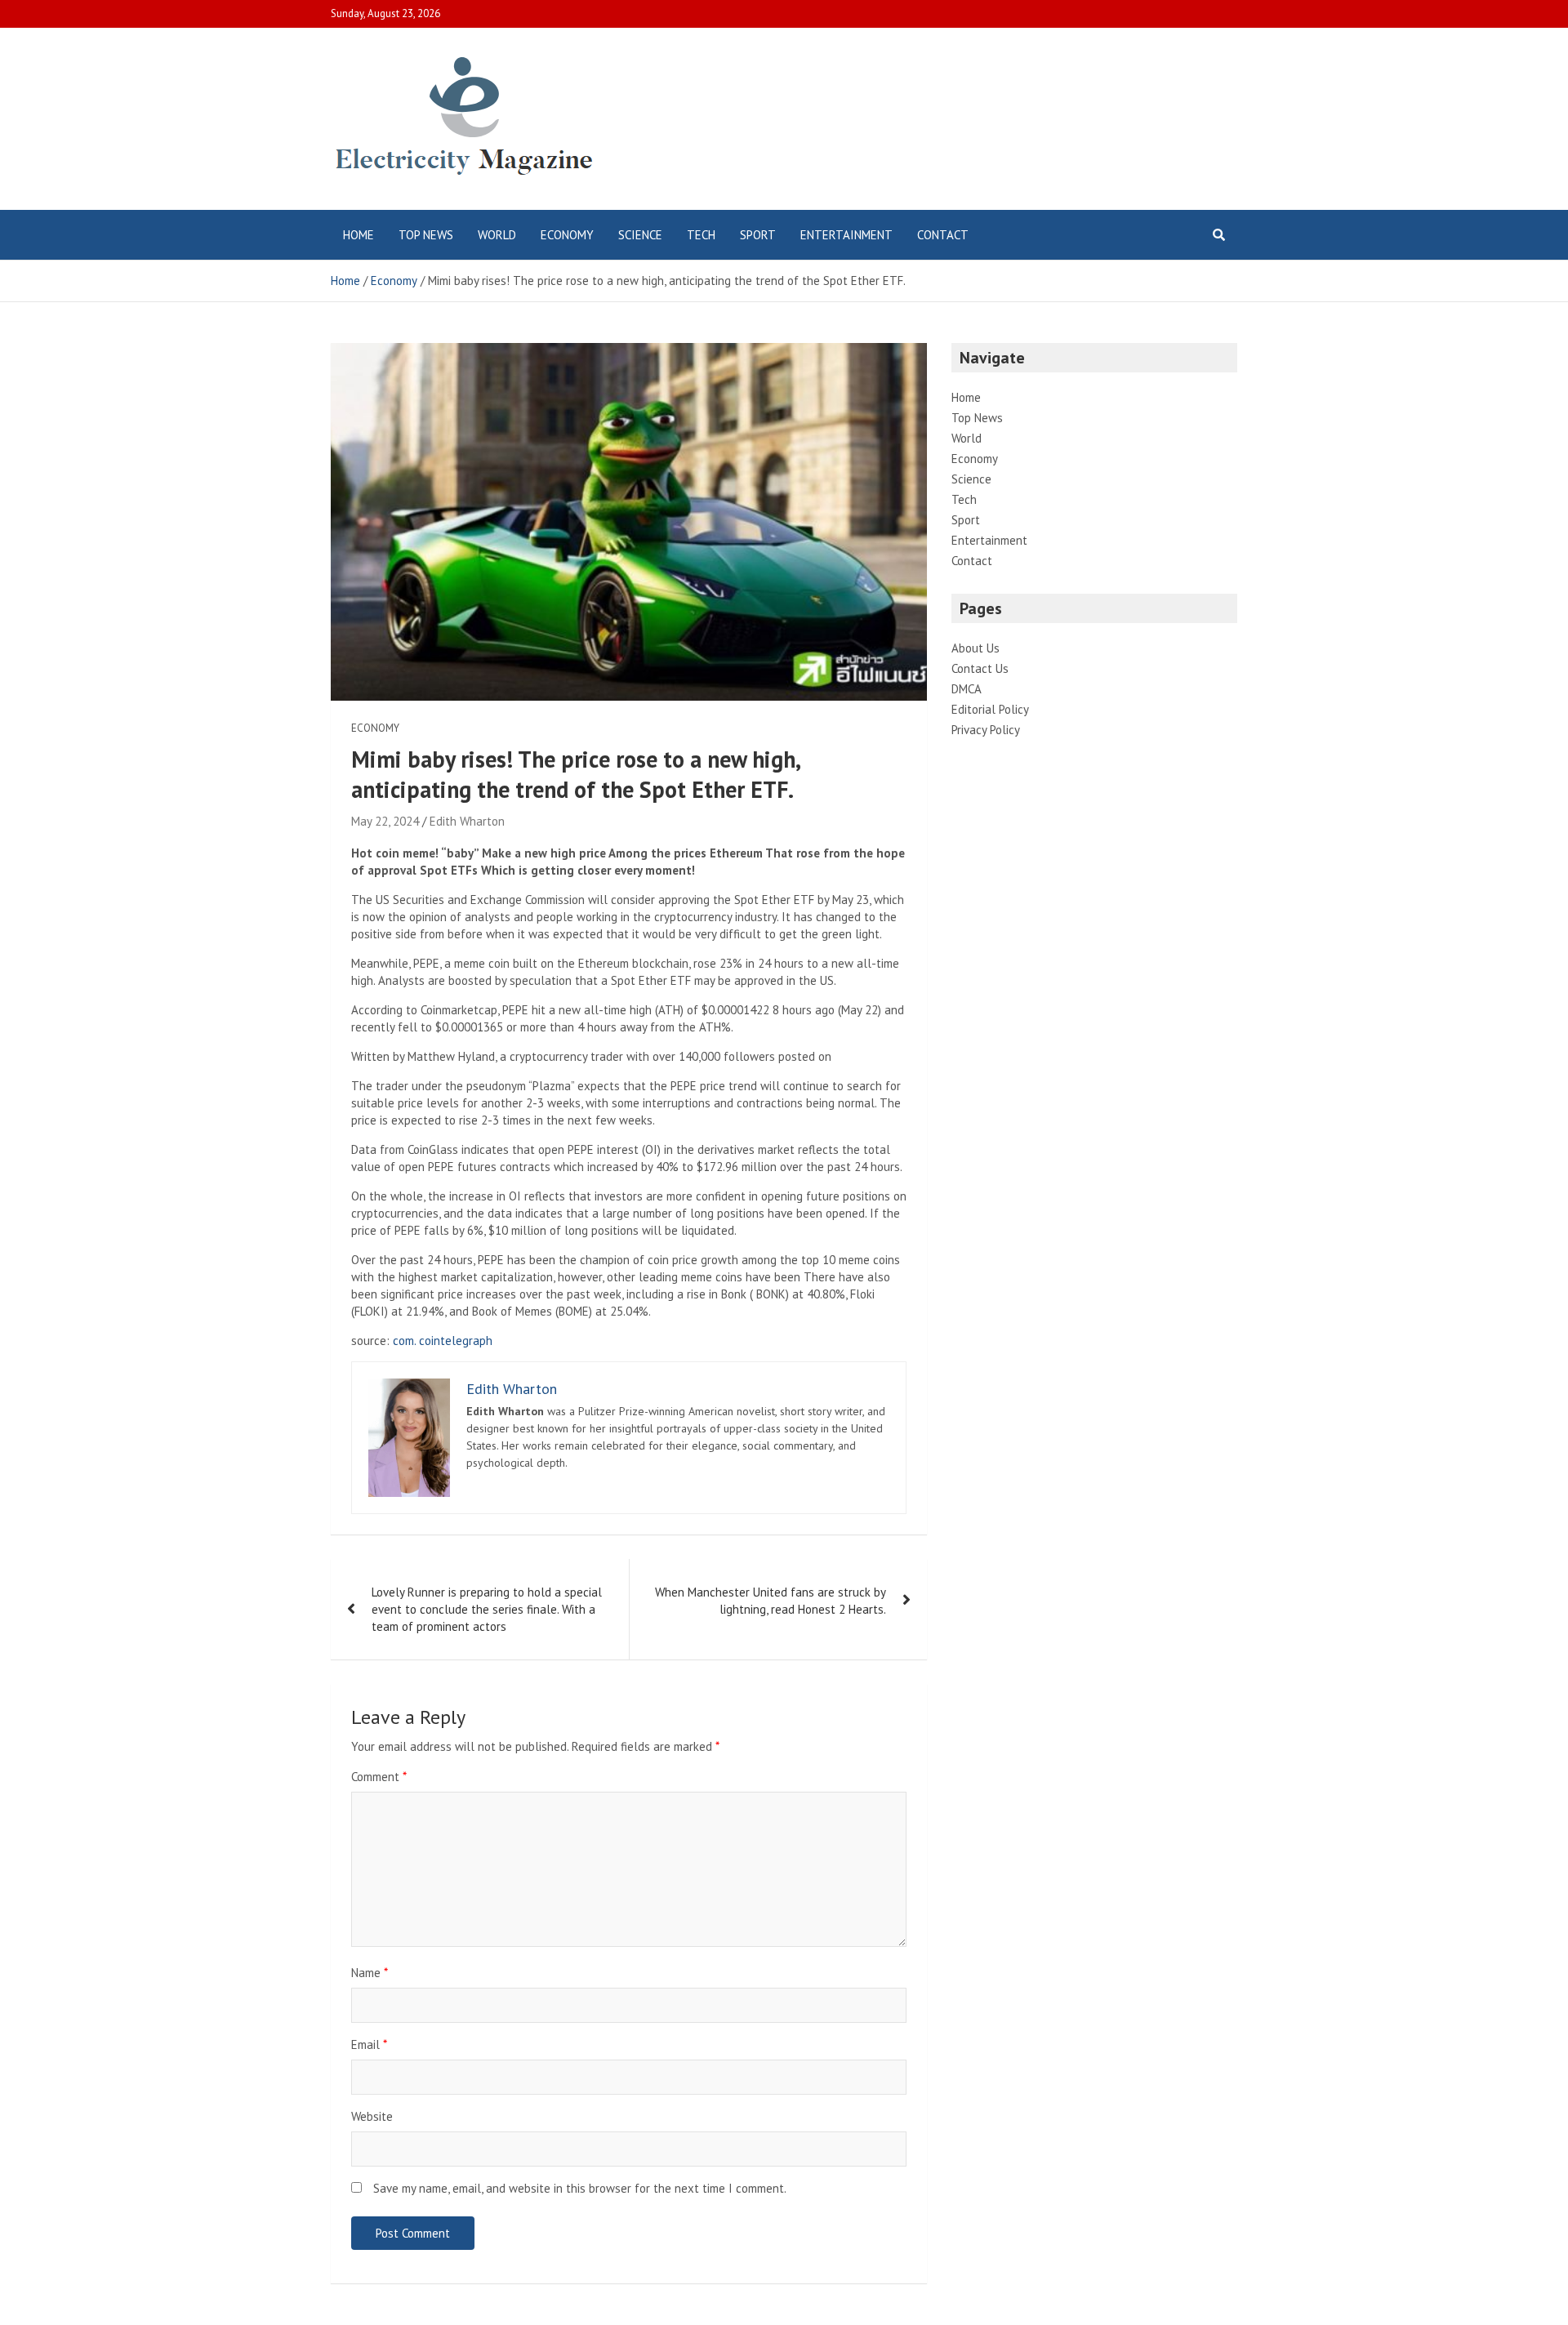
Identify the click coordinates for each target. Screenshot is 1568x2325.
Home (359, 235)
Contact (943, 235)
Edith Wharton (467, 821)
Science (640, 235)
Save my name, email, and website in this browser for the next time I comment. (580, 2188)
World (497, 235)
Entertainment (846, 235)
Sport (758, 235)
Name (370, 1973)
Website (372, 2116)
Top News (426, 235)
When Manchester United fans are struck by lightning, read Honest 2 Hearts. (771, 1601)
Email (369, 2044)
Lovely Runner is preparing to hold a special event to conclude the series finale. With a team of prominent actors (487, 1609)
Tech (701, 235)
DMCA (967, 689)
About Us (976, 648)
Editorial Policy (990, 709)
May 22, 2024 (385, 821)
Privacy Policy (986, 730)
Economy (567, 235)
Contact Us (980, 668)
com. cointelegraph (443, 1341)
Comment (379, 1777)
